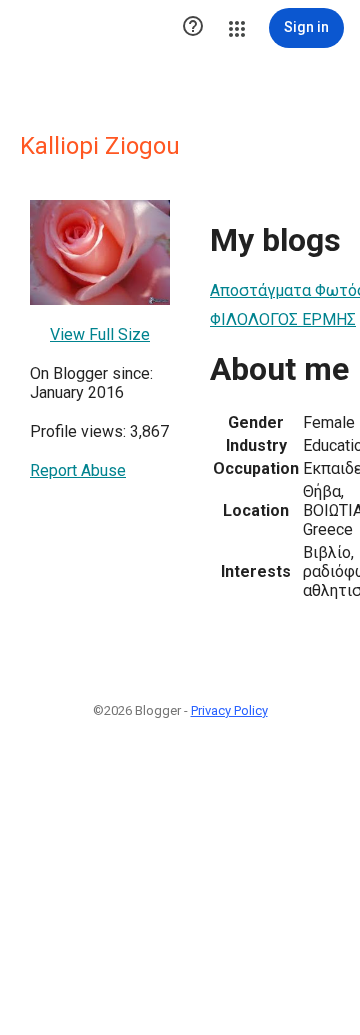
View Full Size (100, 334)
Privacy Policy (229, 710)
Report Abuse (78, 470)
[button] (193, 28)
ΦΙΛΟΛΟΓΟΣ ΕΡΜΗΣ (283, 319)
